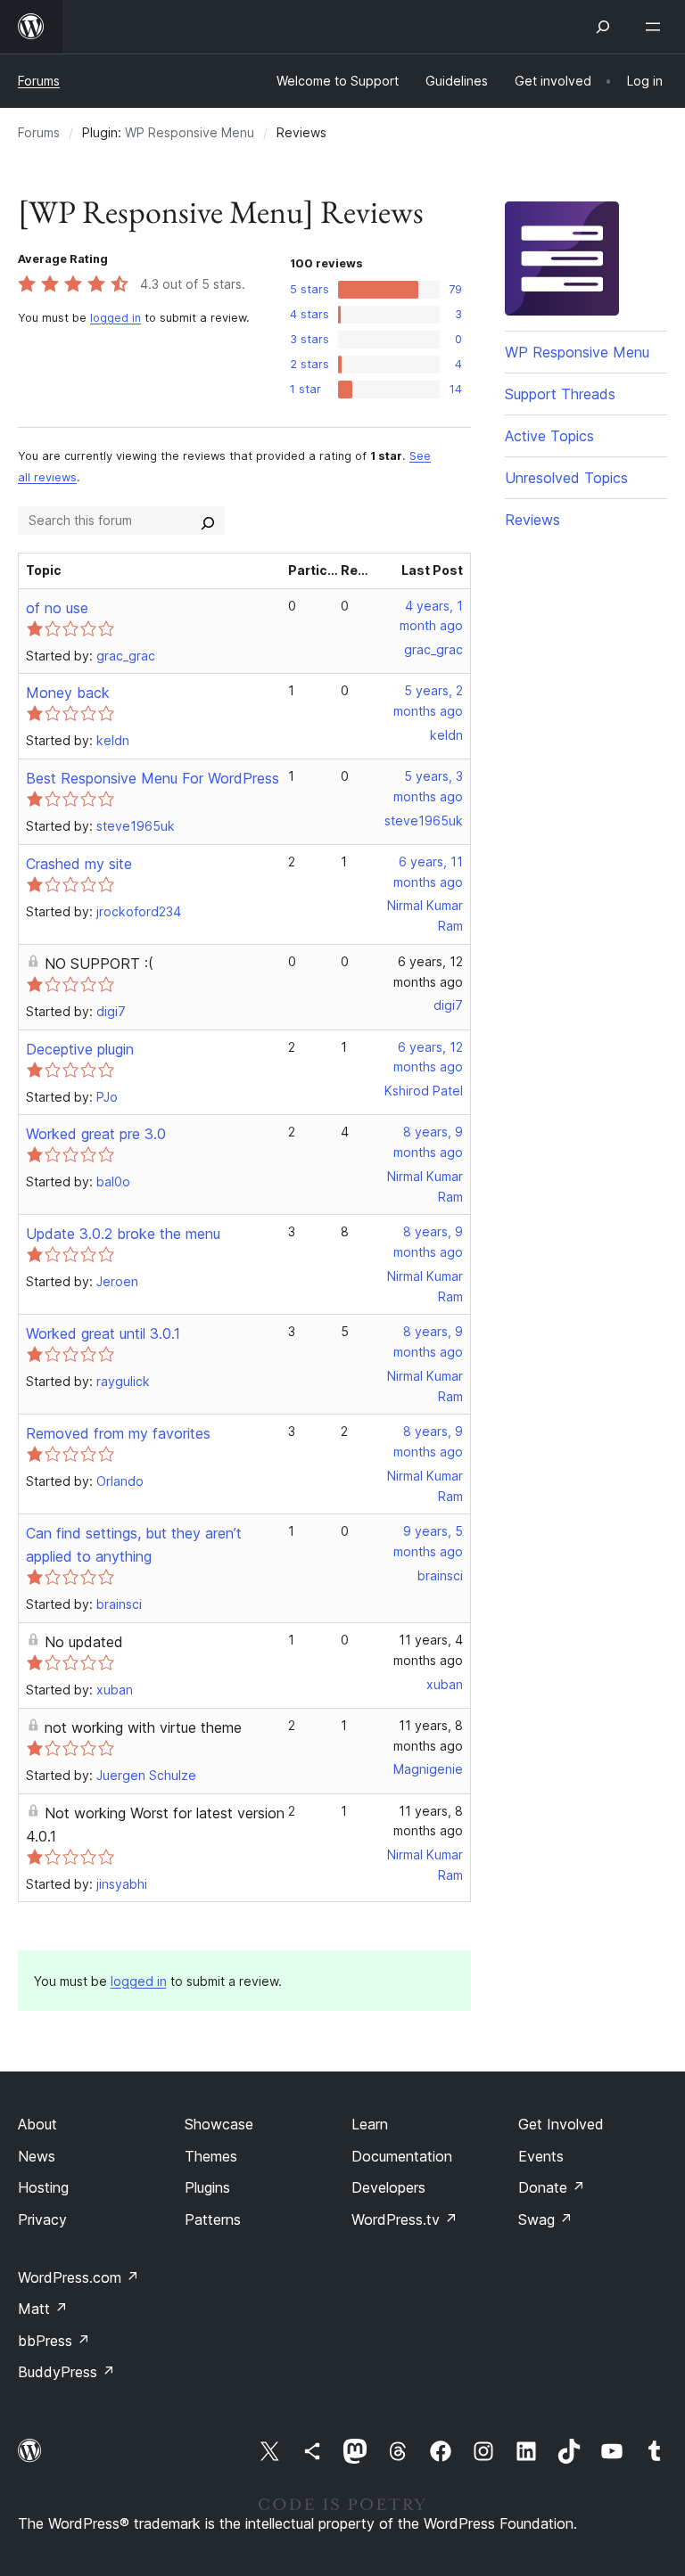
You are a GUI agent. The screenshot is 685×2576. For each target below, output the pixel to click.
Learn (370, 2124)
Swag (545, 2219)
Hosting (43, 2187)
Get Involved (561, 2124)
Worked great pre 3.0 (96, 1134)
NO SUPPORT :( (99, 964)
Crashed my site (79, 864)
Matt (43, 2309)
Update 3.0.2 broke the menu (123, 1234)
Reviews (532, 520)
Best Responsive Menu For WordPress (153, 778)
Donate (552, 2187)
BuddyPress (66, 2372)
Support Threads (560, 394)
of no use (57, 608)
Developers (388, 2187)
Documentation (402, 2156)
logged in (116, 318)
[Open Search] (603, 27)
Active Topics (549, 436)
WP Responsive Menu (190, 132)
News (37, 2156)
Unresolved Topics (566, 478)
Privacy (42, 2219)
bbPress (54, 2341)
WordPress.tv (404, 2219)
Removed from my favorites (118, 1433)
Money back (68, 693)
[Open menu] (656, 27)
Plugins (207, 2187)
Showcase (219, 2124)
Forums (39, 81)
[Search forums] (208, 521)
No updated (84, 1642)
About (37, 2124)
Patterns (213, 2219)
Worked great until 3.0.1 (103, 1333)
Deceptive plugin (80, 1049)
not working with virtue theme (143, 1727)
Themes (211, 2156)
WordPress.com (78, 2277)
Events (541, 2156)
